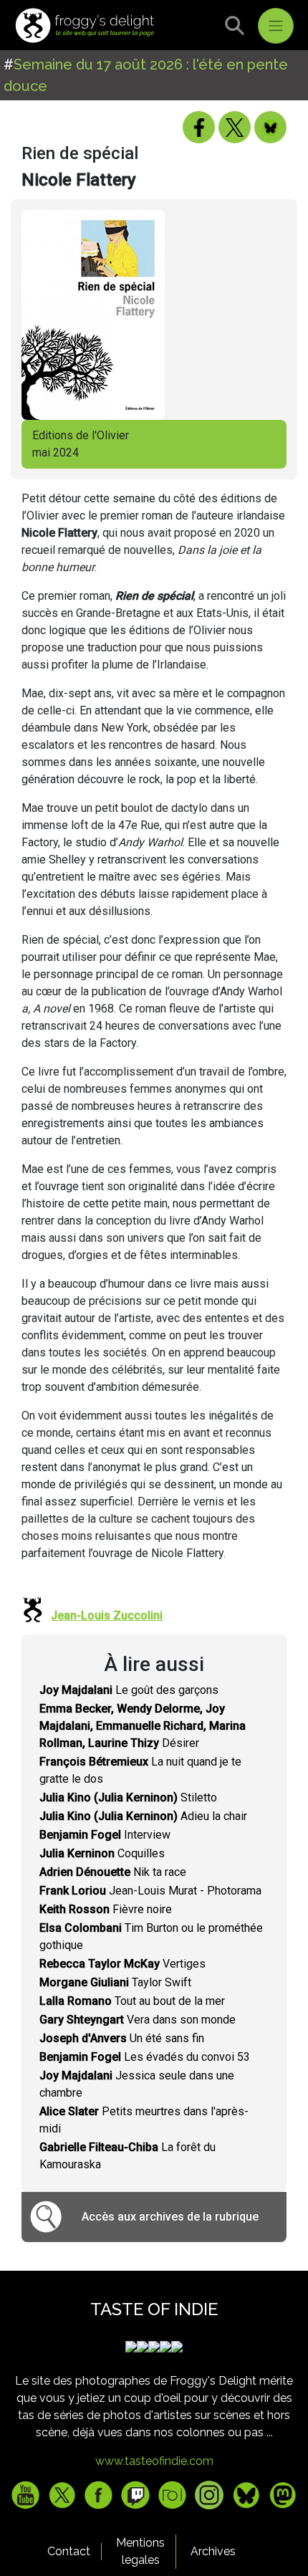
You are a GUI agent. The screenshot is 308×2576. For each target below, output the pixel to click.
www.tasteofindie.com (154, 2461)
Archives (213, 2551)
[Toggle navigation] (276, 26)
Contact (69, 2551)
